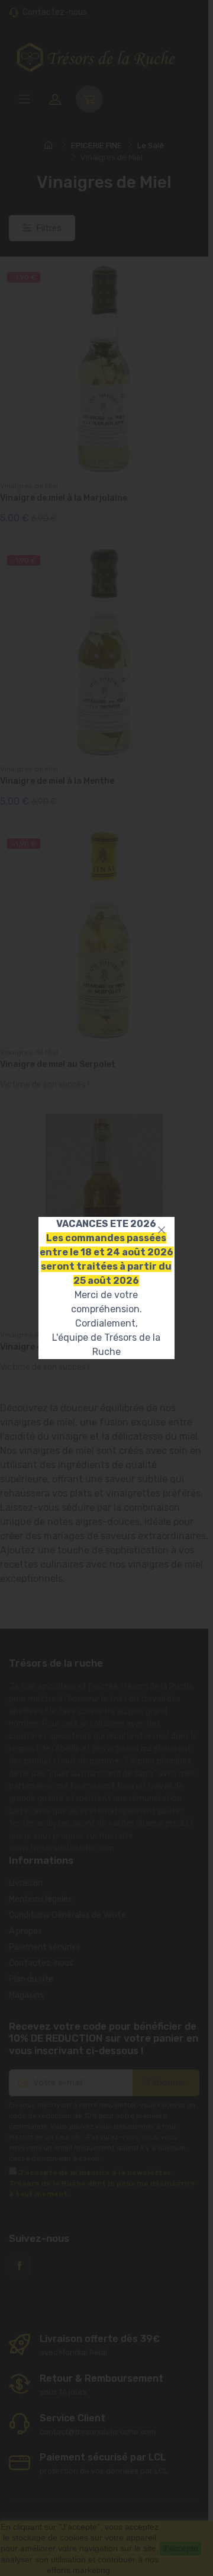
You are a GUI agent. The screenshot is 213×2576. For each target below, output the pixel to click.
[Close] (162, 1230)
